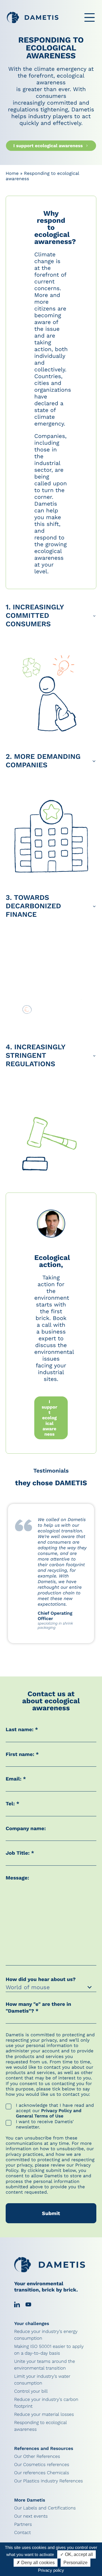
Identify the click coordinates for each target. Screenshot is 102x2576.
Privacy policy (51, 2570)
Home (12, 173)
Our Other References (37, 2456)
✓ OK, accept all (76, 2554)
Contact (23, 2532)
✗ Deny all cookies (36, 2563)
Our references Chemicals (42, 2473)
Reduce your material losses (44, 2414)
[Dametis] (33, 17)
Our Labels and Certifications (45, 2508)
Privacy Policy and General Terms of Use (49, 2113)
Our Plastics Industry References (48, 2481)
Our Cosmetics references (42, 2464)
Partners (23, 2524)
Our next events (31, 2516)
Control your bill (31, 2391)
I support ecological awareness (48, 146)
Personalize (76, 2563)
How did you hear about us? (41, 1979)
